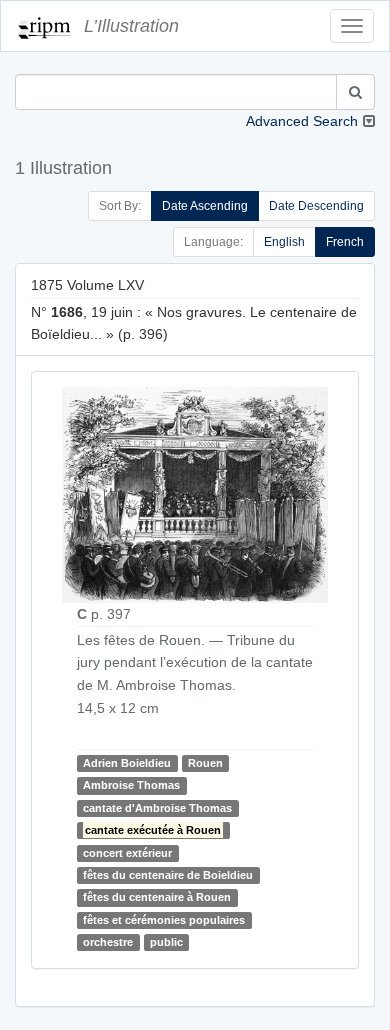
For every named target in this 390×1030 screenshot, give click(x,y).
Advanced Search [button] (302, 121)
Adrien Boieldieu (127, 763)
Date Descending (316, 206)
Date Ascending (205, 206)
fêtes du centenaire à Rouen (157, 898)
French (345, 242)
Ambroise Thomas (131, 786)
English (284, 242)
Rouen (205, 763)
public (166, 942)
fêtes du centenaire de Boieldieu (168, 875)
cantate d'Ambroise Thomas (157, 808)
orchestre (108, 942)
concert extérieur (127, 853)
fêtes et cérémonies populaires (164, 920)
